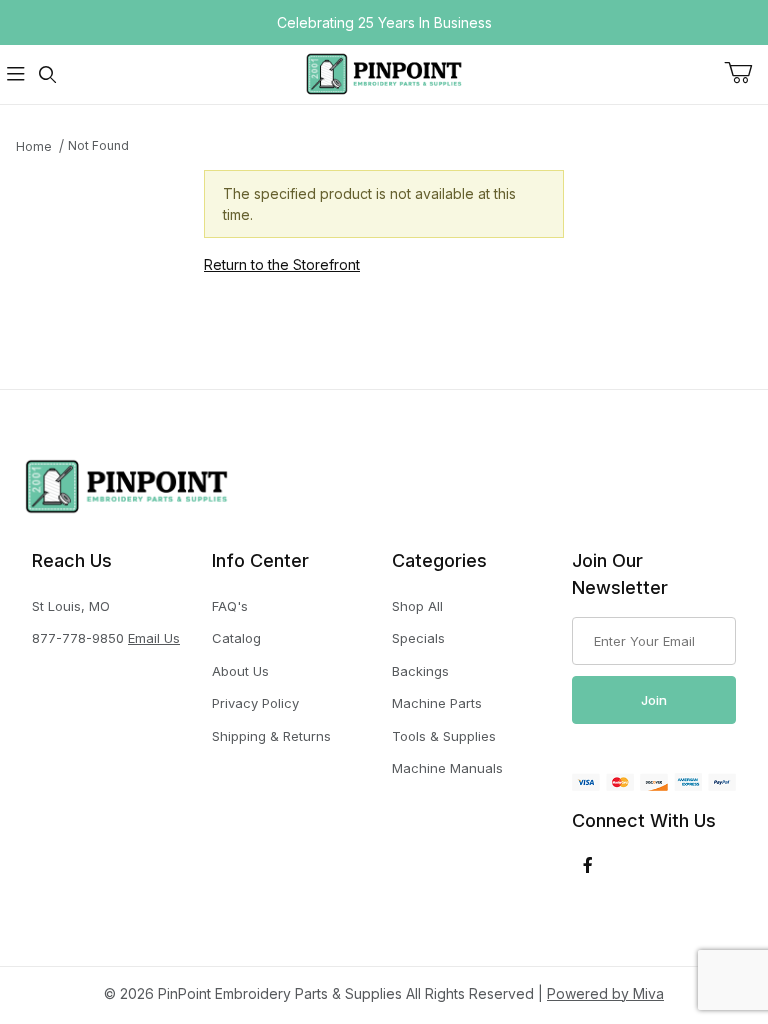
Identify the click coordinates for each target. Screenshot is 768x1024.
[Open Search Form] (48, 74)
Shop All (417, 606)
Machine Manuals (447, 768)
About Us (240, 671)
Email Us (154, 638)
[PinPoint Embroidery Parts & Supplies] (384, 72)
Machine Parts (437, 703)
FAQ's (230, 606)
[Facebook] (588, 865)
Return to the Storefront (282, 264)
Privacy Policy (255, 703)
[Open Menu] (16, 74)
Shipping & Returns (271, 736)
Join (654, 700)
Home (34, 146)
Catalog (236, 638)
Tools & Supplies (444, 736)
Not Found (98, 145)
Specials (418, 638)
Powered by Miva (605, 993)
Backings (420, 671)
